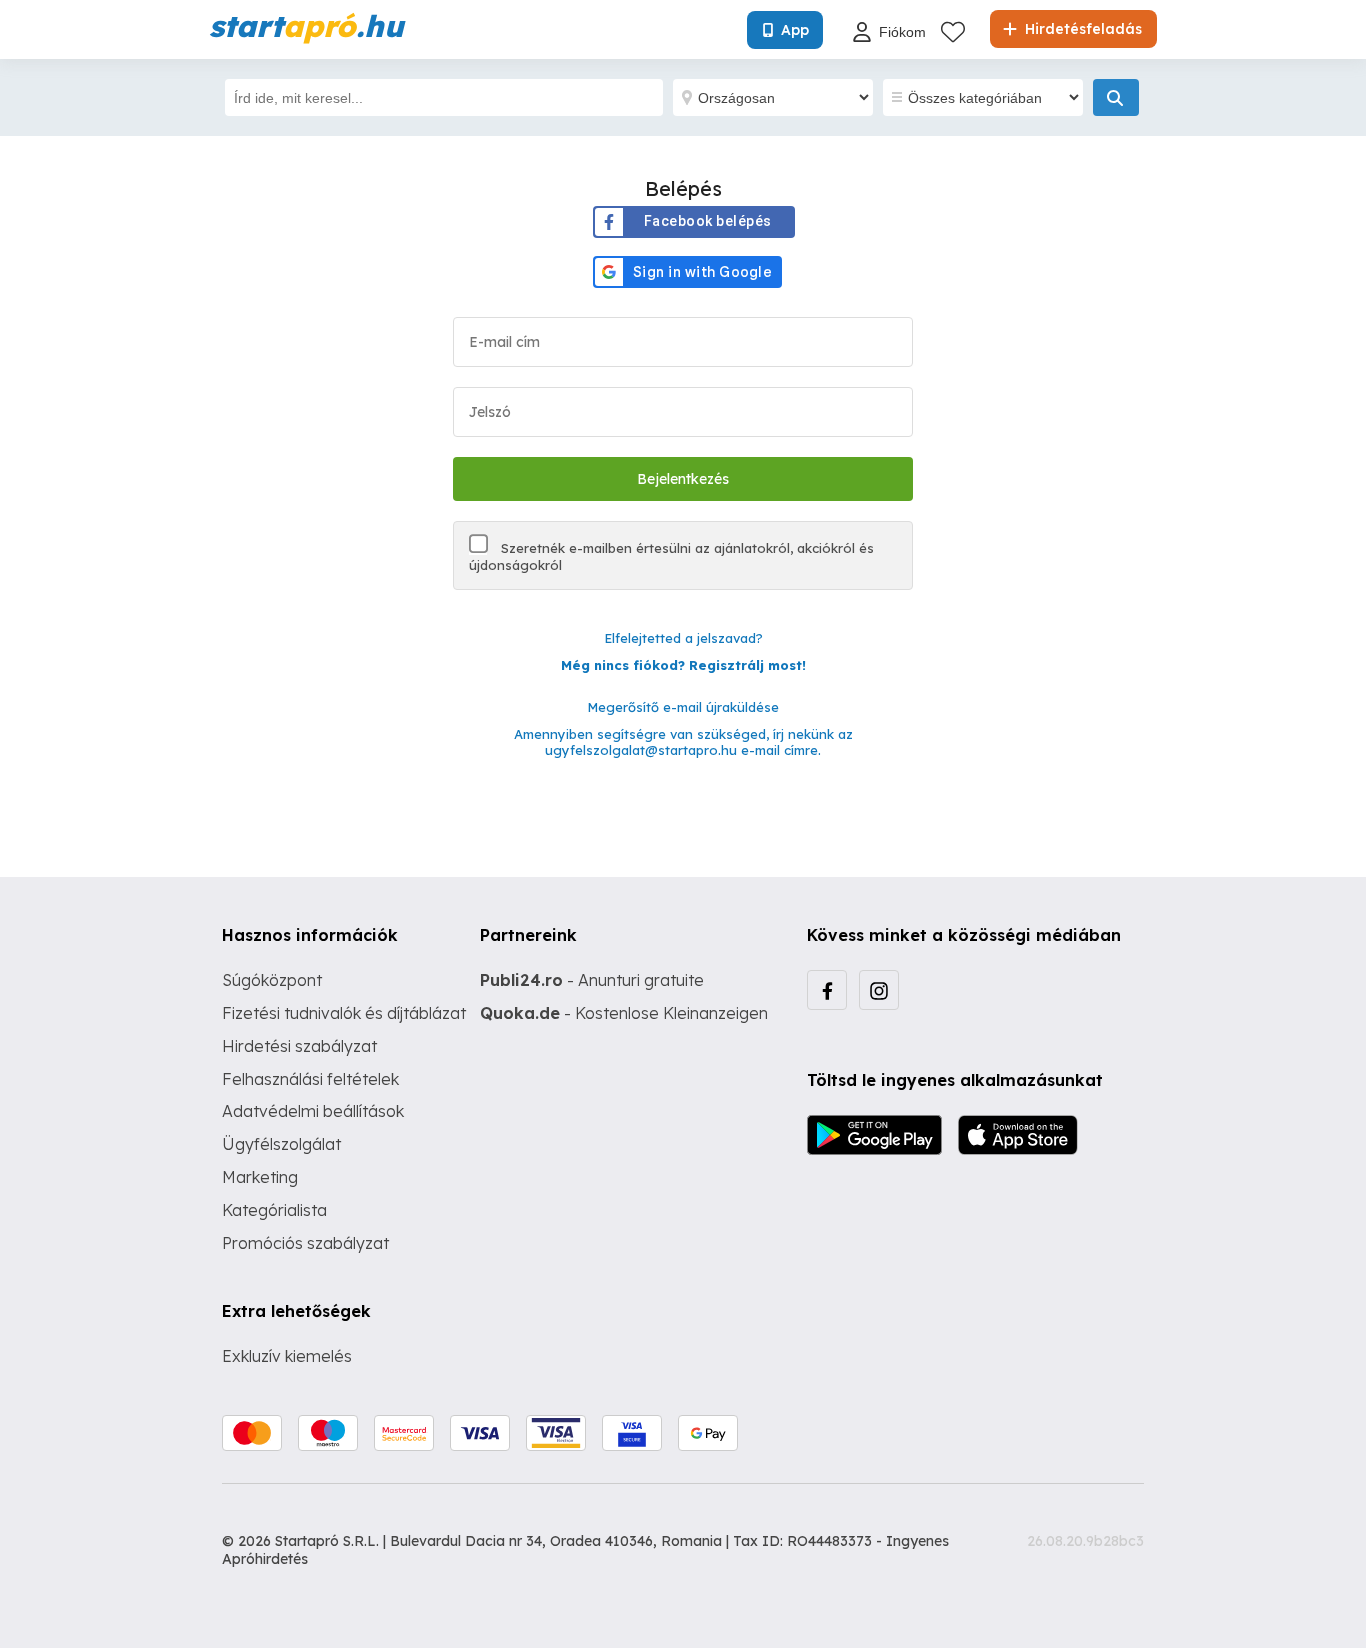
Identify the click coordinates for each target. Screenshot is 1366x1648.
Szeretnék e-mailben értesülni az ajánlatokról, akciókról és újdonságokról (671, 556)
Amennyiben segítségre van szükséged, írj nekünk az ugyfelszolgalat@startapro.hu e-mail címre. (683, 742)
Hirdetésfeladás (1081, 29)
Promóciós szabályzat (305, 1243)
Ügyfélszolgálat (281, 1144)
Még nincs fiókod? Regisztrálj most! (683, 665)
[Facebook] (827, 990)
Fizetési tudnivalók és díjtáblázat (344, 1013)
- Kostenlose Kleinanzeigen (624, 1013)
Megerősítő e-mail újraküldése (683, 707)
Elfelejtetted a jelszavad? (683, 638)
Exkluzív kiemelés (287, 1356)
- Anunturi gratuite (592, 980)
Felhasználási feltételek (310, 1079)
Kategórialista (274, 1210)
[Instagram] (879, 990)
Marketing (260, 1177)
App (795, 30)
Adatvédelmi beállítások (313, 1111)
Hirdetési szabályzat (299, 1046)
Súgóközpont (272, 980)
